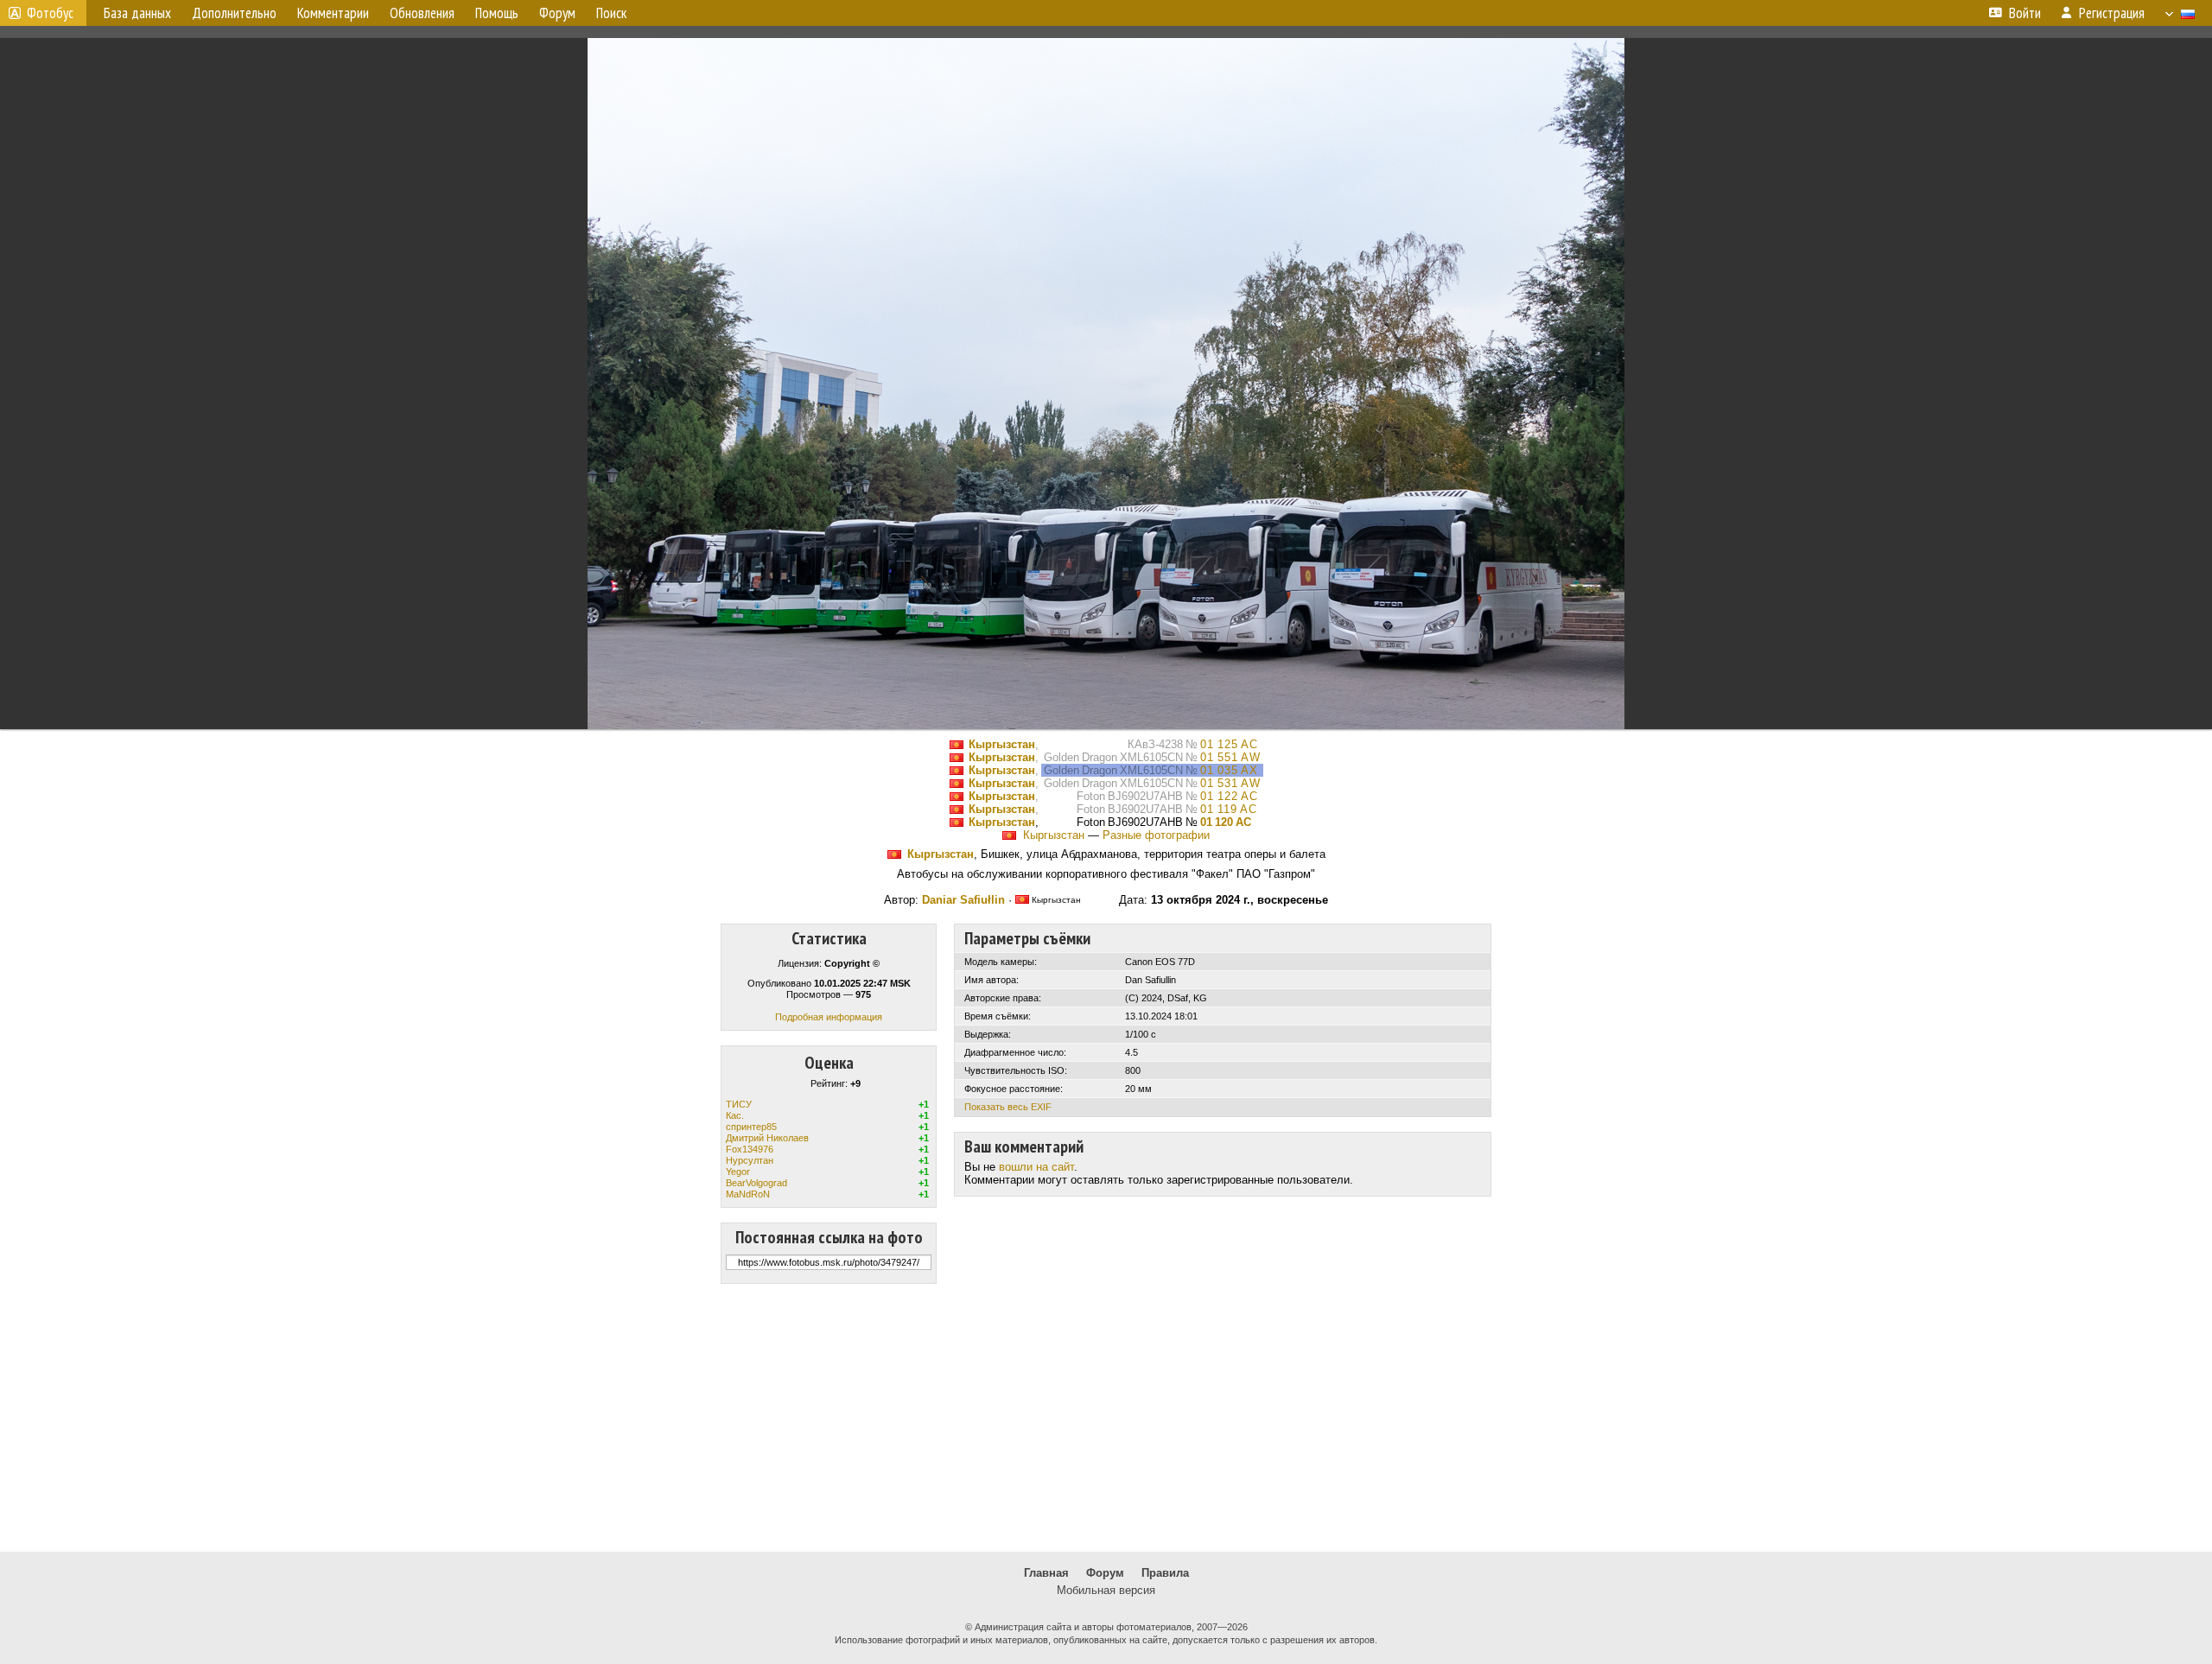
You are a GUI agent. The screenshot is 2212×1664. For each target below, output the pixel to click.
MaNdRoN (748, 1194)
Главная (1046, 1573)
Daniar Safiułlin (963, 900)
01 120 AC (1226, 822)
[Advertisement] (1106, 1418)
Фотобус (50, 13)
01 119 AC (1229, 809)
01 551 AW (1230, 757)
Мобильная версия (1106, 1590)
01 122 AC (1229, 796)
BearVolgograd (756, 1183)
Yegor (738, 1172)
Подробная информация (829, 1017)
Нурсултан (750, 1160)
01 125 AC (1229, 744)
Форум (1105, 1573)
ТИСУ (739, 1104)
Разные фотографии (1156, 835)
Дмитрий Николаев (767, 1138)
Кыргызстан (1002, 744)
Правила (1165, 1573)
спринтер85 (751, 1127)
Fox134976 (750, 1149)
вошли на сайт (1036, 1167)
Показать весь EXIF (1008, 1107)
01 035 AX (1229, 770)
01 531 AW (1230, 783)
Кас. (735, 1115)
